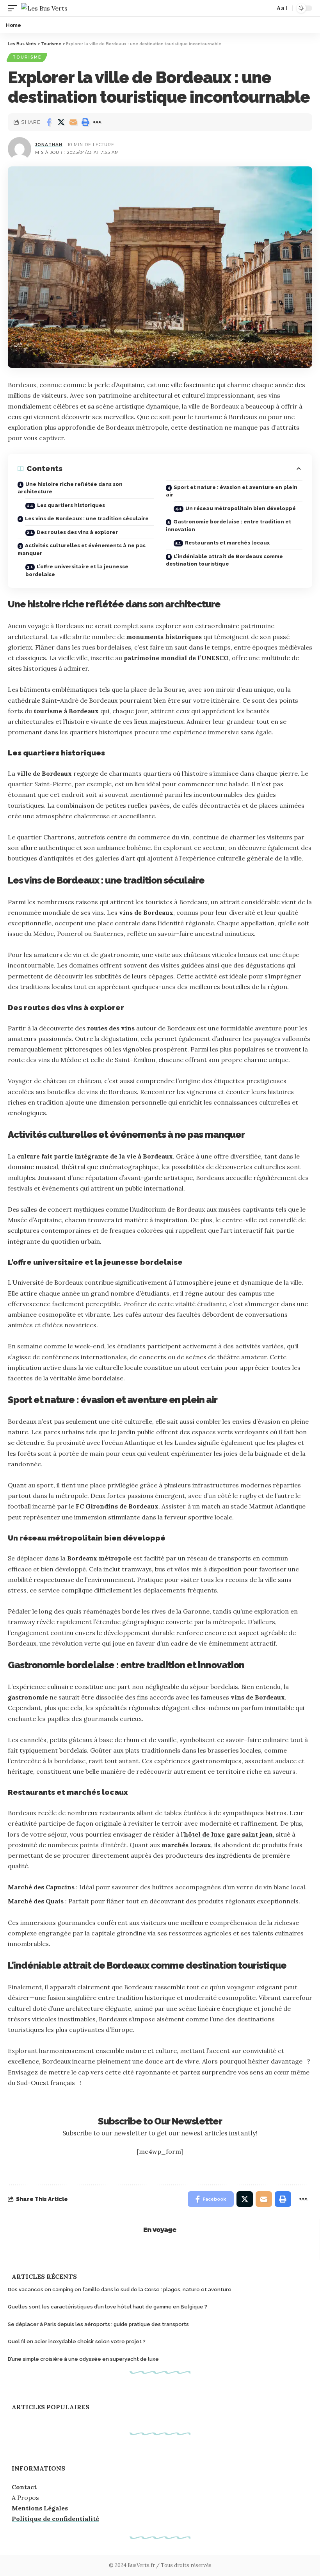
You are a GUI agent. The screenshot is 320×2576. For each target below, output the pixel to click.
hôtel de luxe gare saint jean (228, 1834)
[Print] (85, 122)
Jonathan (49, 145)
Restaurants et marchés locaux (227, 543)
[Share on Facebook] (49, 122)
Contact (24, 2487)
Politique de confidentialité (55, 2519)
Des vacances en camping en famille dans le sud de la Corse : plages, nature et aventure (120, 2289)
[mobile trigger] (14, 8)
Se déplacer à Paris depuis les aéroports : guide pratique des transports (98, 2324)
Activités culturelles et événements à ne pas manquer (82, 549)
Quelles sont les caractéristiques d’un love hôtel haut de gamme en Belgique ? (108, 2307)
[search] (265, 8)
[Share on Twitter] (61, 122)
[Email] (73, 122)
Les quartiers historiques (71, 505)
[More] (97, 122)
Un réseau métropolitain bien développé (241, 508)
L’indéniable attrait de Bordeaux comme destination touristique (224, 560)
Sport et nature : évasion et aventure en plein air (232, 491)
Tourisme (27, 57)
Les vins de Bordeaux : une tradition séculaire (87, 519)
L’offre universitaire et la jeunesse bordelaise (77, 570)
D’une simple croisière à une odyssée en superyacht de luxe (83, 2359)
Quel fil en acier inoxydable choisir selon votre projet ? (77, 2341)
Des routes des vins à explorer (77, 532)
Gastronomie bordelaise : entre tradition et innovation (228, 526)
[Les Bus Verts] (44, 8)
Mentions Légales (40, 2508)
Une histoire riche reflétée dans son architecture (70, 488)
